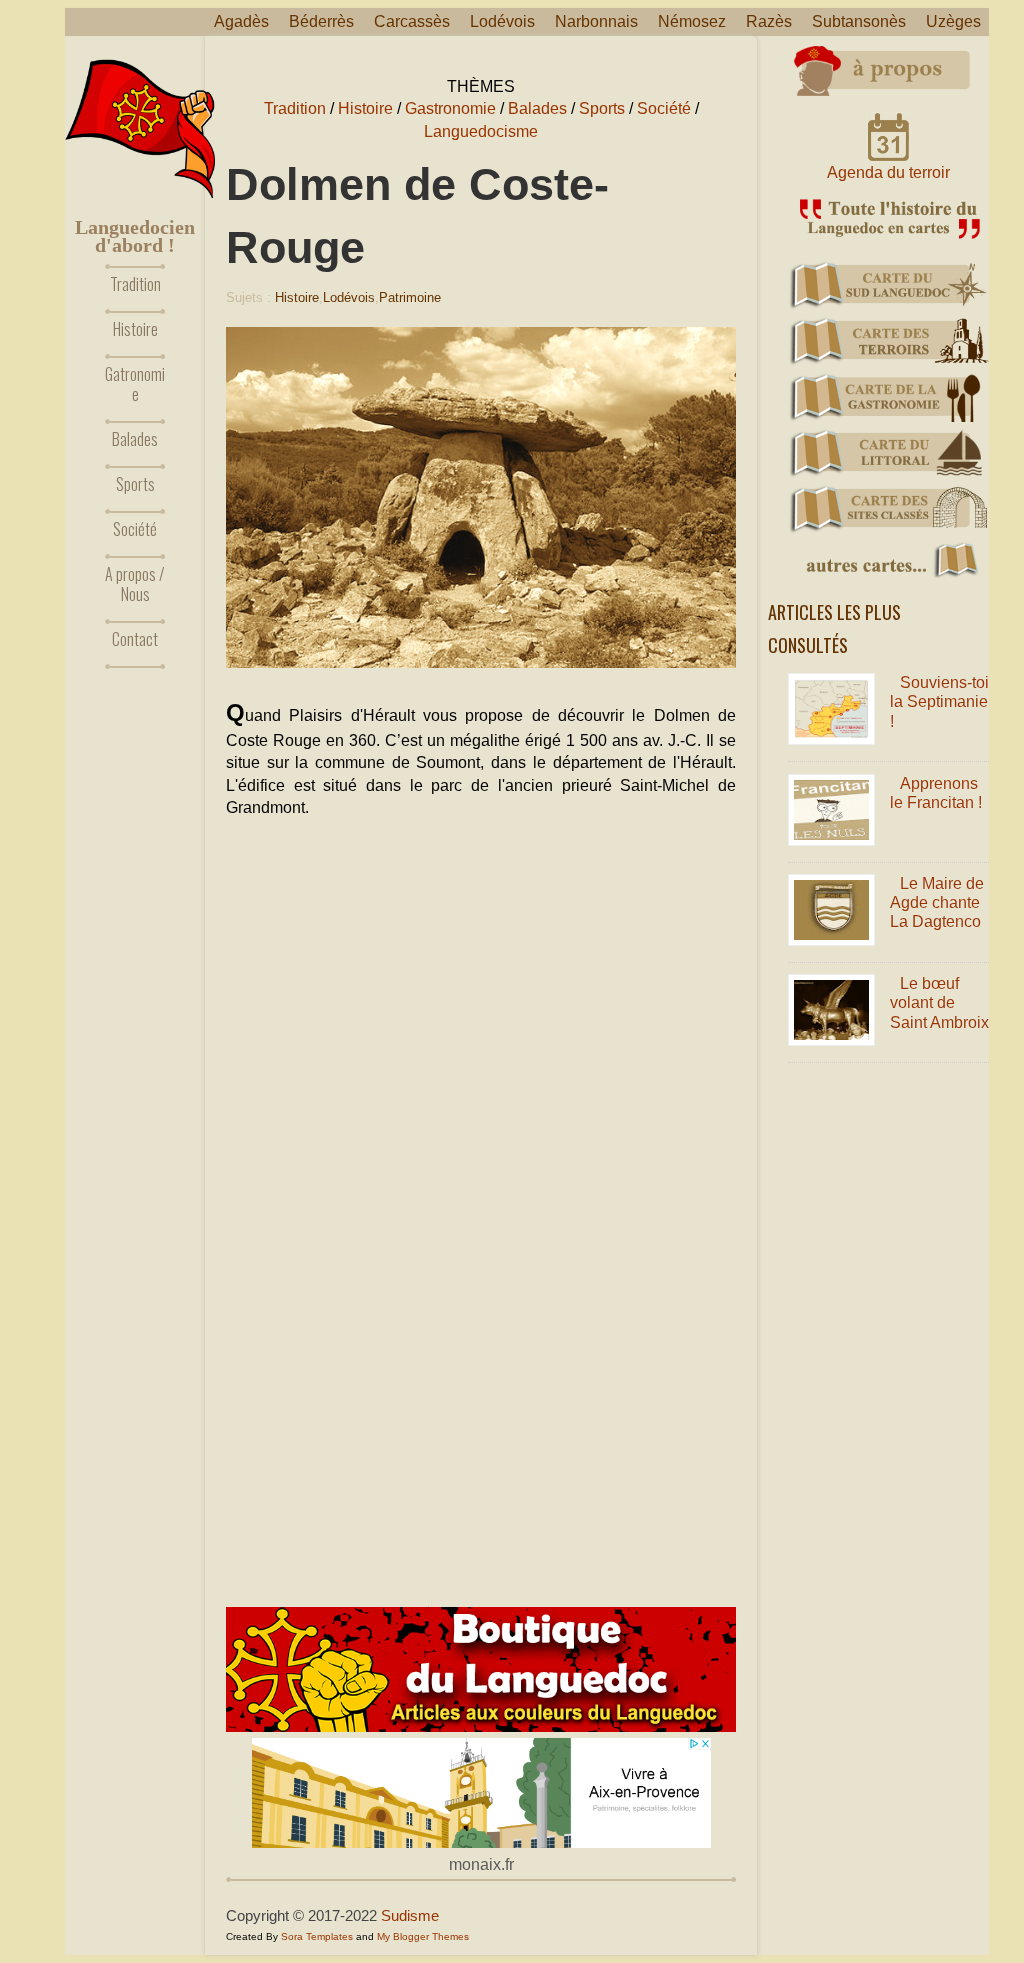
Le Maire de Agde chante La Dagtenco (937, 902)
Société (135, 529)
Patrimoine (410, 297)
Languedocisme (481, 131)
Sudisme (410, 1915)
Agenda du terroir (888, 172)
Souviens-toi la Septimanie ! (939, 701)
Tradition (135, 284)
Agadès (241, 21)
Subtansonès (859, 21)
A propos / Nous (135, 584)
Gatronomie (135, 384)
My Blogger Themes (423, 1936)
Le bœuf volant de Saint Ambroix (939, 1002)
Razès (769, 21)
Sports (135, 484)
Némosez (692, 21)
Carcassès (412, 21)
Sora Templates (317, 1936)
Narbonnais (596, 21)
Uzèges (953, 21)
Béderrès (321, 21)
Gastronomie (450, 108)
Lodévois (502, 21)
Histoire (135, 329)
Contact (135, 639)
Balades (135, 439)
